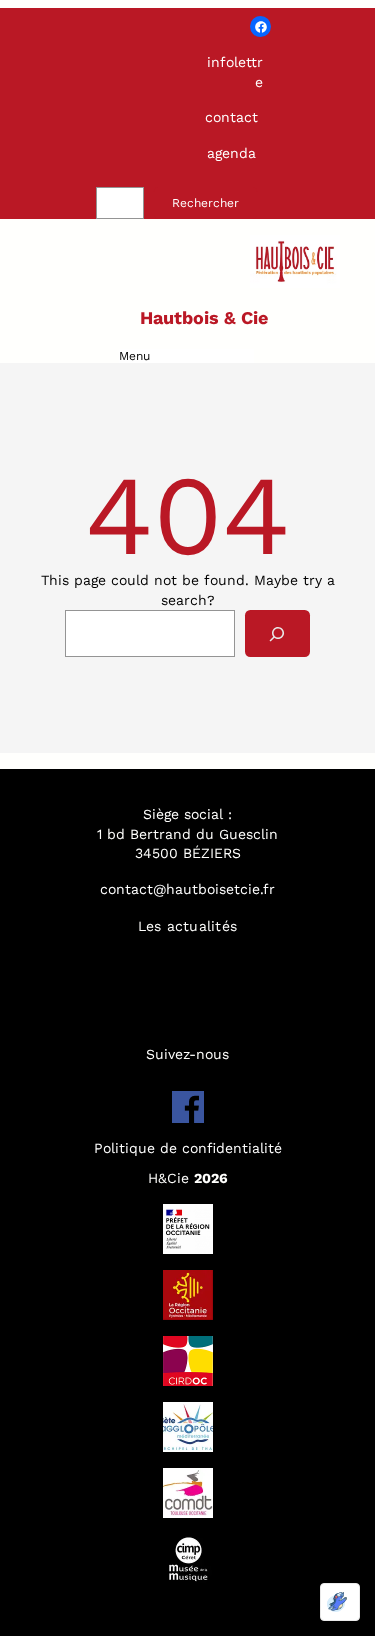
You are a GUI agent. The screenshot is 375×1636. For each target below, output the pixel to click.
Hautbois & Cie (204, 317)
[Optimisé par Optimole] (340, 1602)
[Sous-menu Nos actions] (230, 987)
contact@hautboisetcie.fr (187, 889)
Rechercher (205, 203)
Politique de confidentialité (188, 1148)
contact (231, 117)
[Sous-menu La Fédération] (238, 957)
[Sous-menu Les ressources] (242, 1018)
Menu (134, 356)
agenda (231, 153)
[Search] (277, 633)
